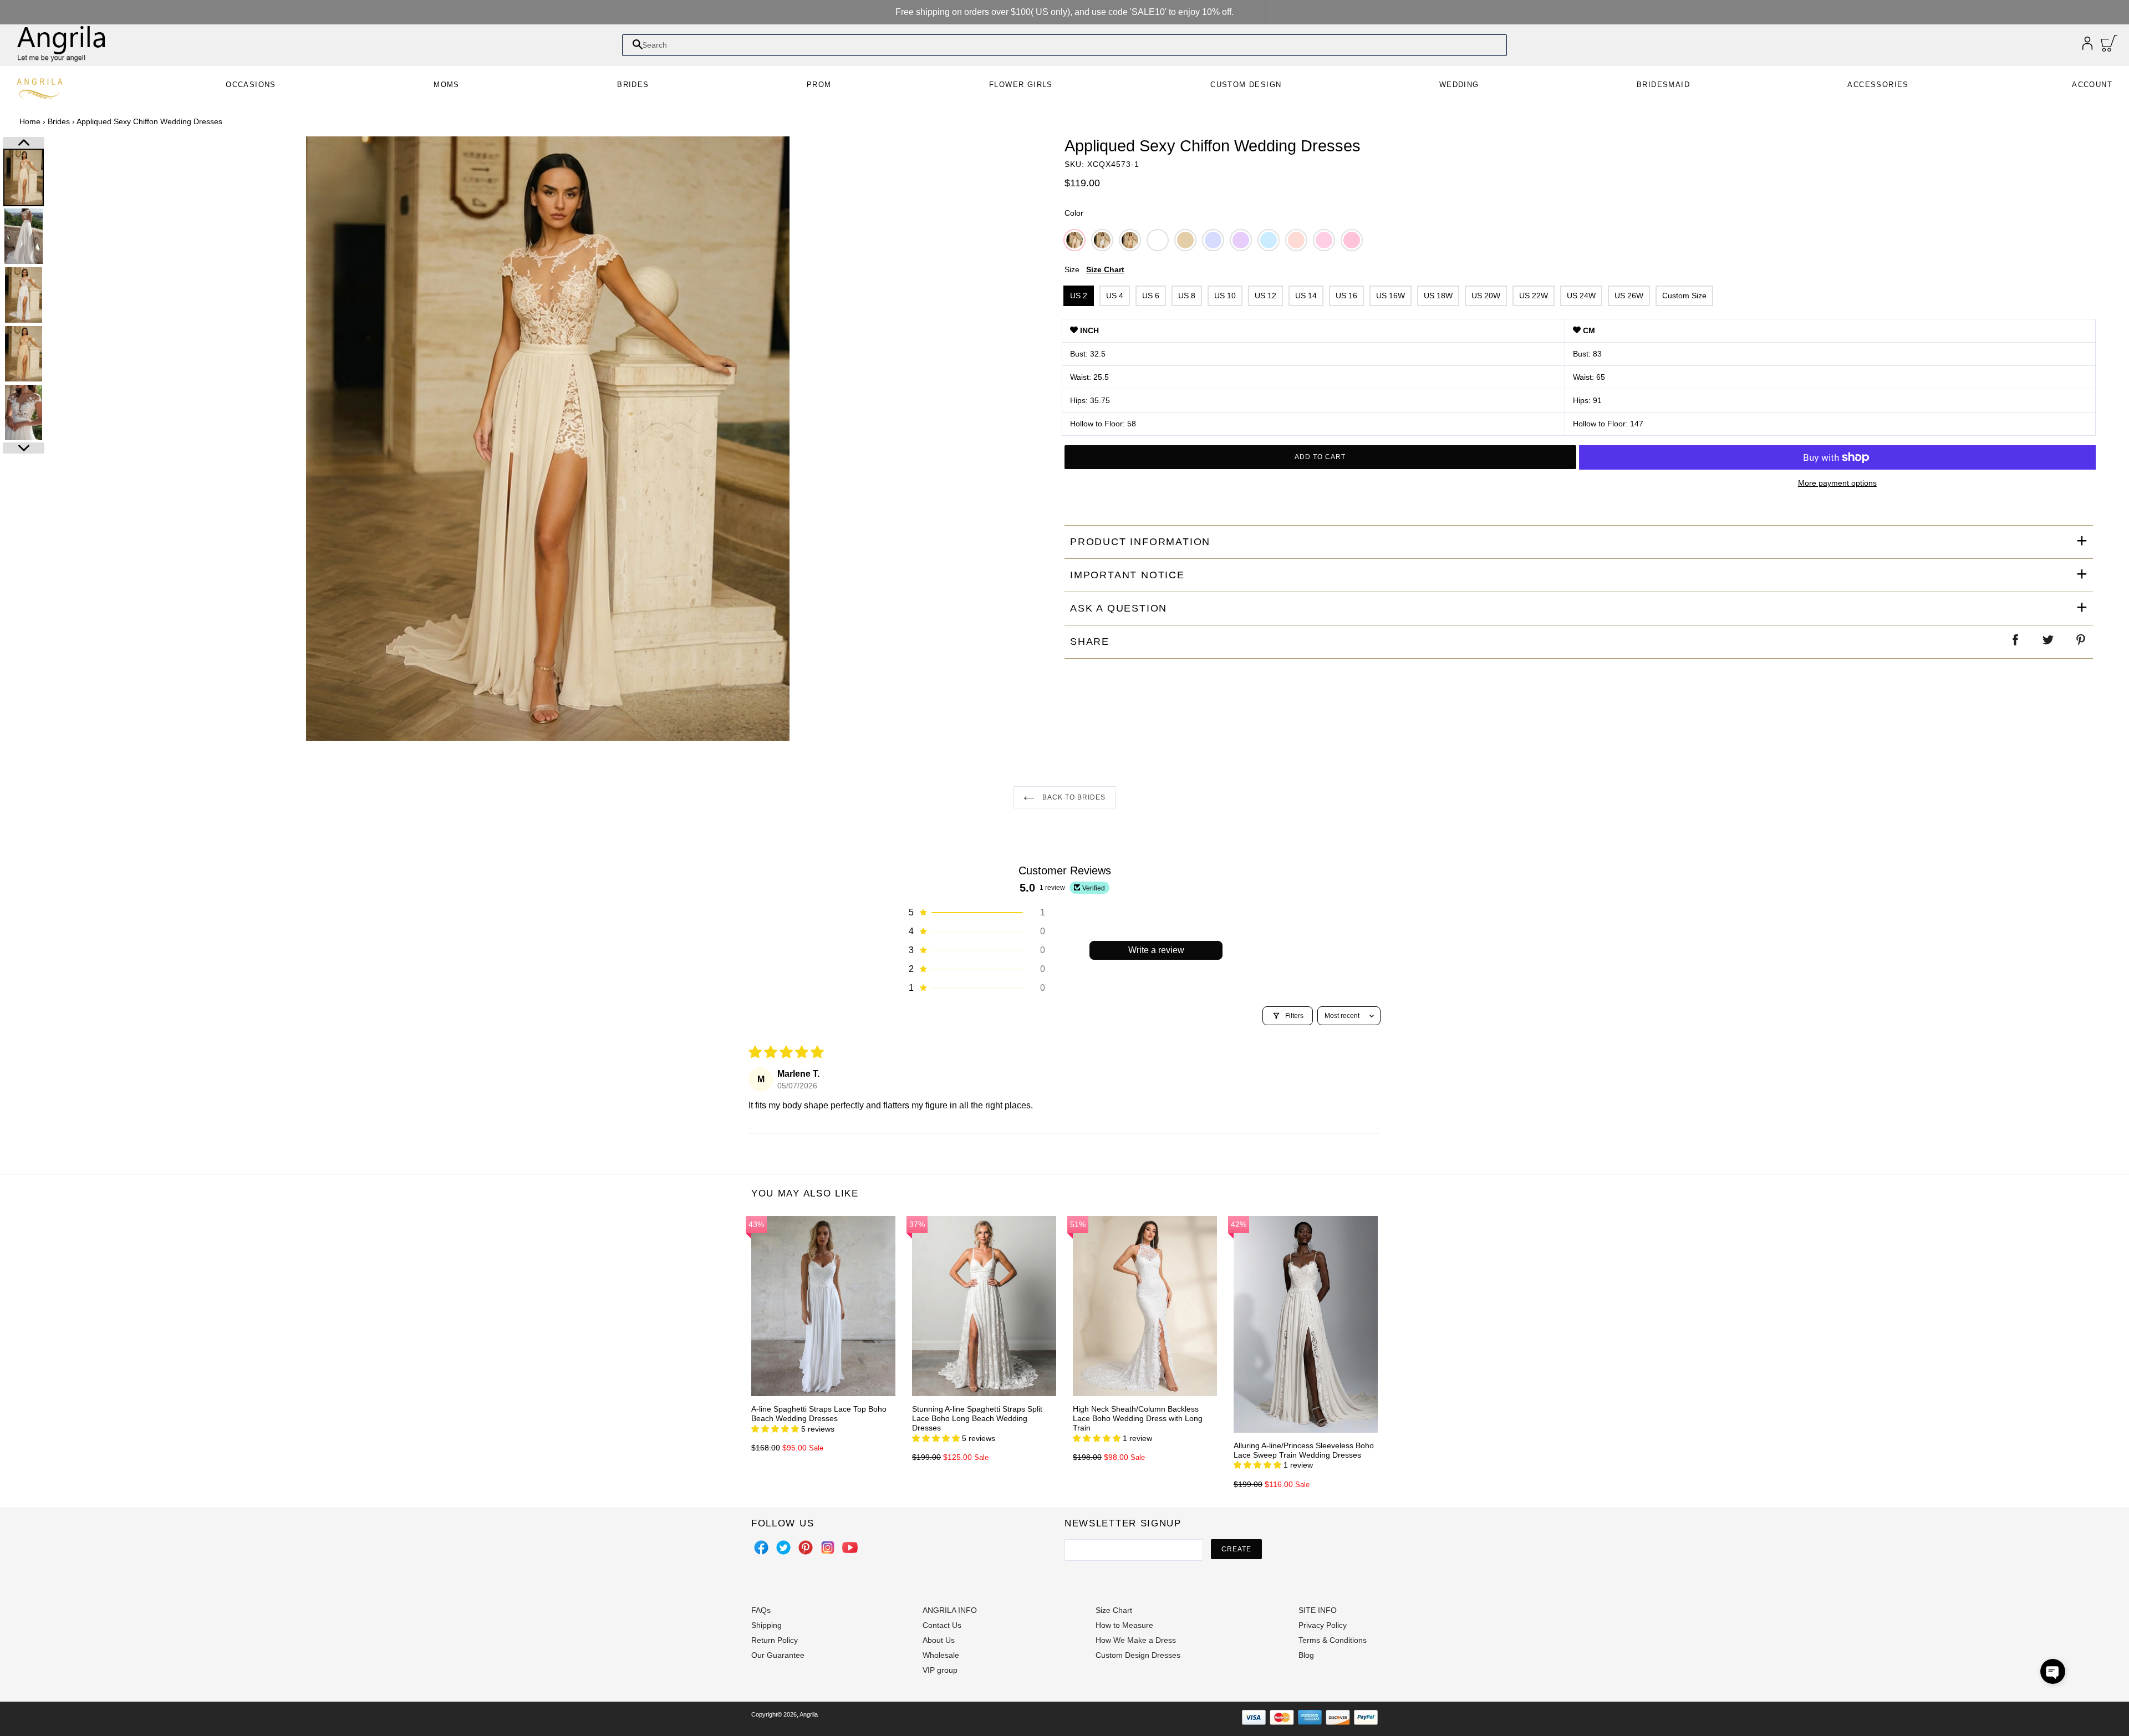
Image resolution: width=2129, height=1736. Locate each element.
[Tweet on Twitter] (2049, 642)
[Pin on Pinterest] (2081, 642)
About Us (939, 1640)
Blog (1306, 1655)
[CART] (2109, 46)
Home (30, 121)
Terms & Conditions (1333, 1640)
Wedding (1459, 85)
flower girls (1021, 85)
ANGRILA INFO (950, 1610)
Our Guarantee (778, 1655)
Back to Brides (1073, 797)
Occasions (251, 85)
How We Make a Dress (1136, 1640)
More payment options (1837, 483)
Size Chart (1105, 269)
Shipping (766, 1625)
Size (1094, 269)
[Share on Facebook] (2016, 642)
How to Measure (1124, 1625)
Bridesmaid (1663, 85)
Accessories (1878, 85)
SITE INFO (1318, 1610)
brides (633, 85)
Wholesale (941, 1655)
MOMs (447, 85)
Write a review (1156, 950)
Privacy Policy (1323, 1625)
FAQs (761, 1610)
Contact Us (942, 1625)
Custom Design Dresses (1138, 1655)
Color (1074, 213)
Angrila (809, 1714)
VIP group (940, 1670)
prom (819, 85)
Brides (59, 121)
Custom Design (1246, 85)
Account (2092, 85)
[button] (976, 913)
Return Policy (775, 1640)
